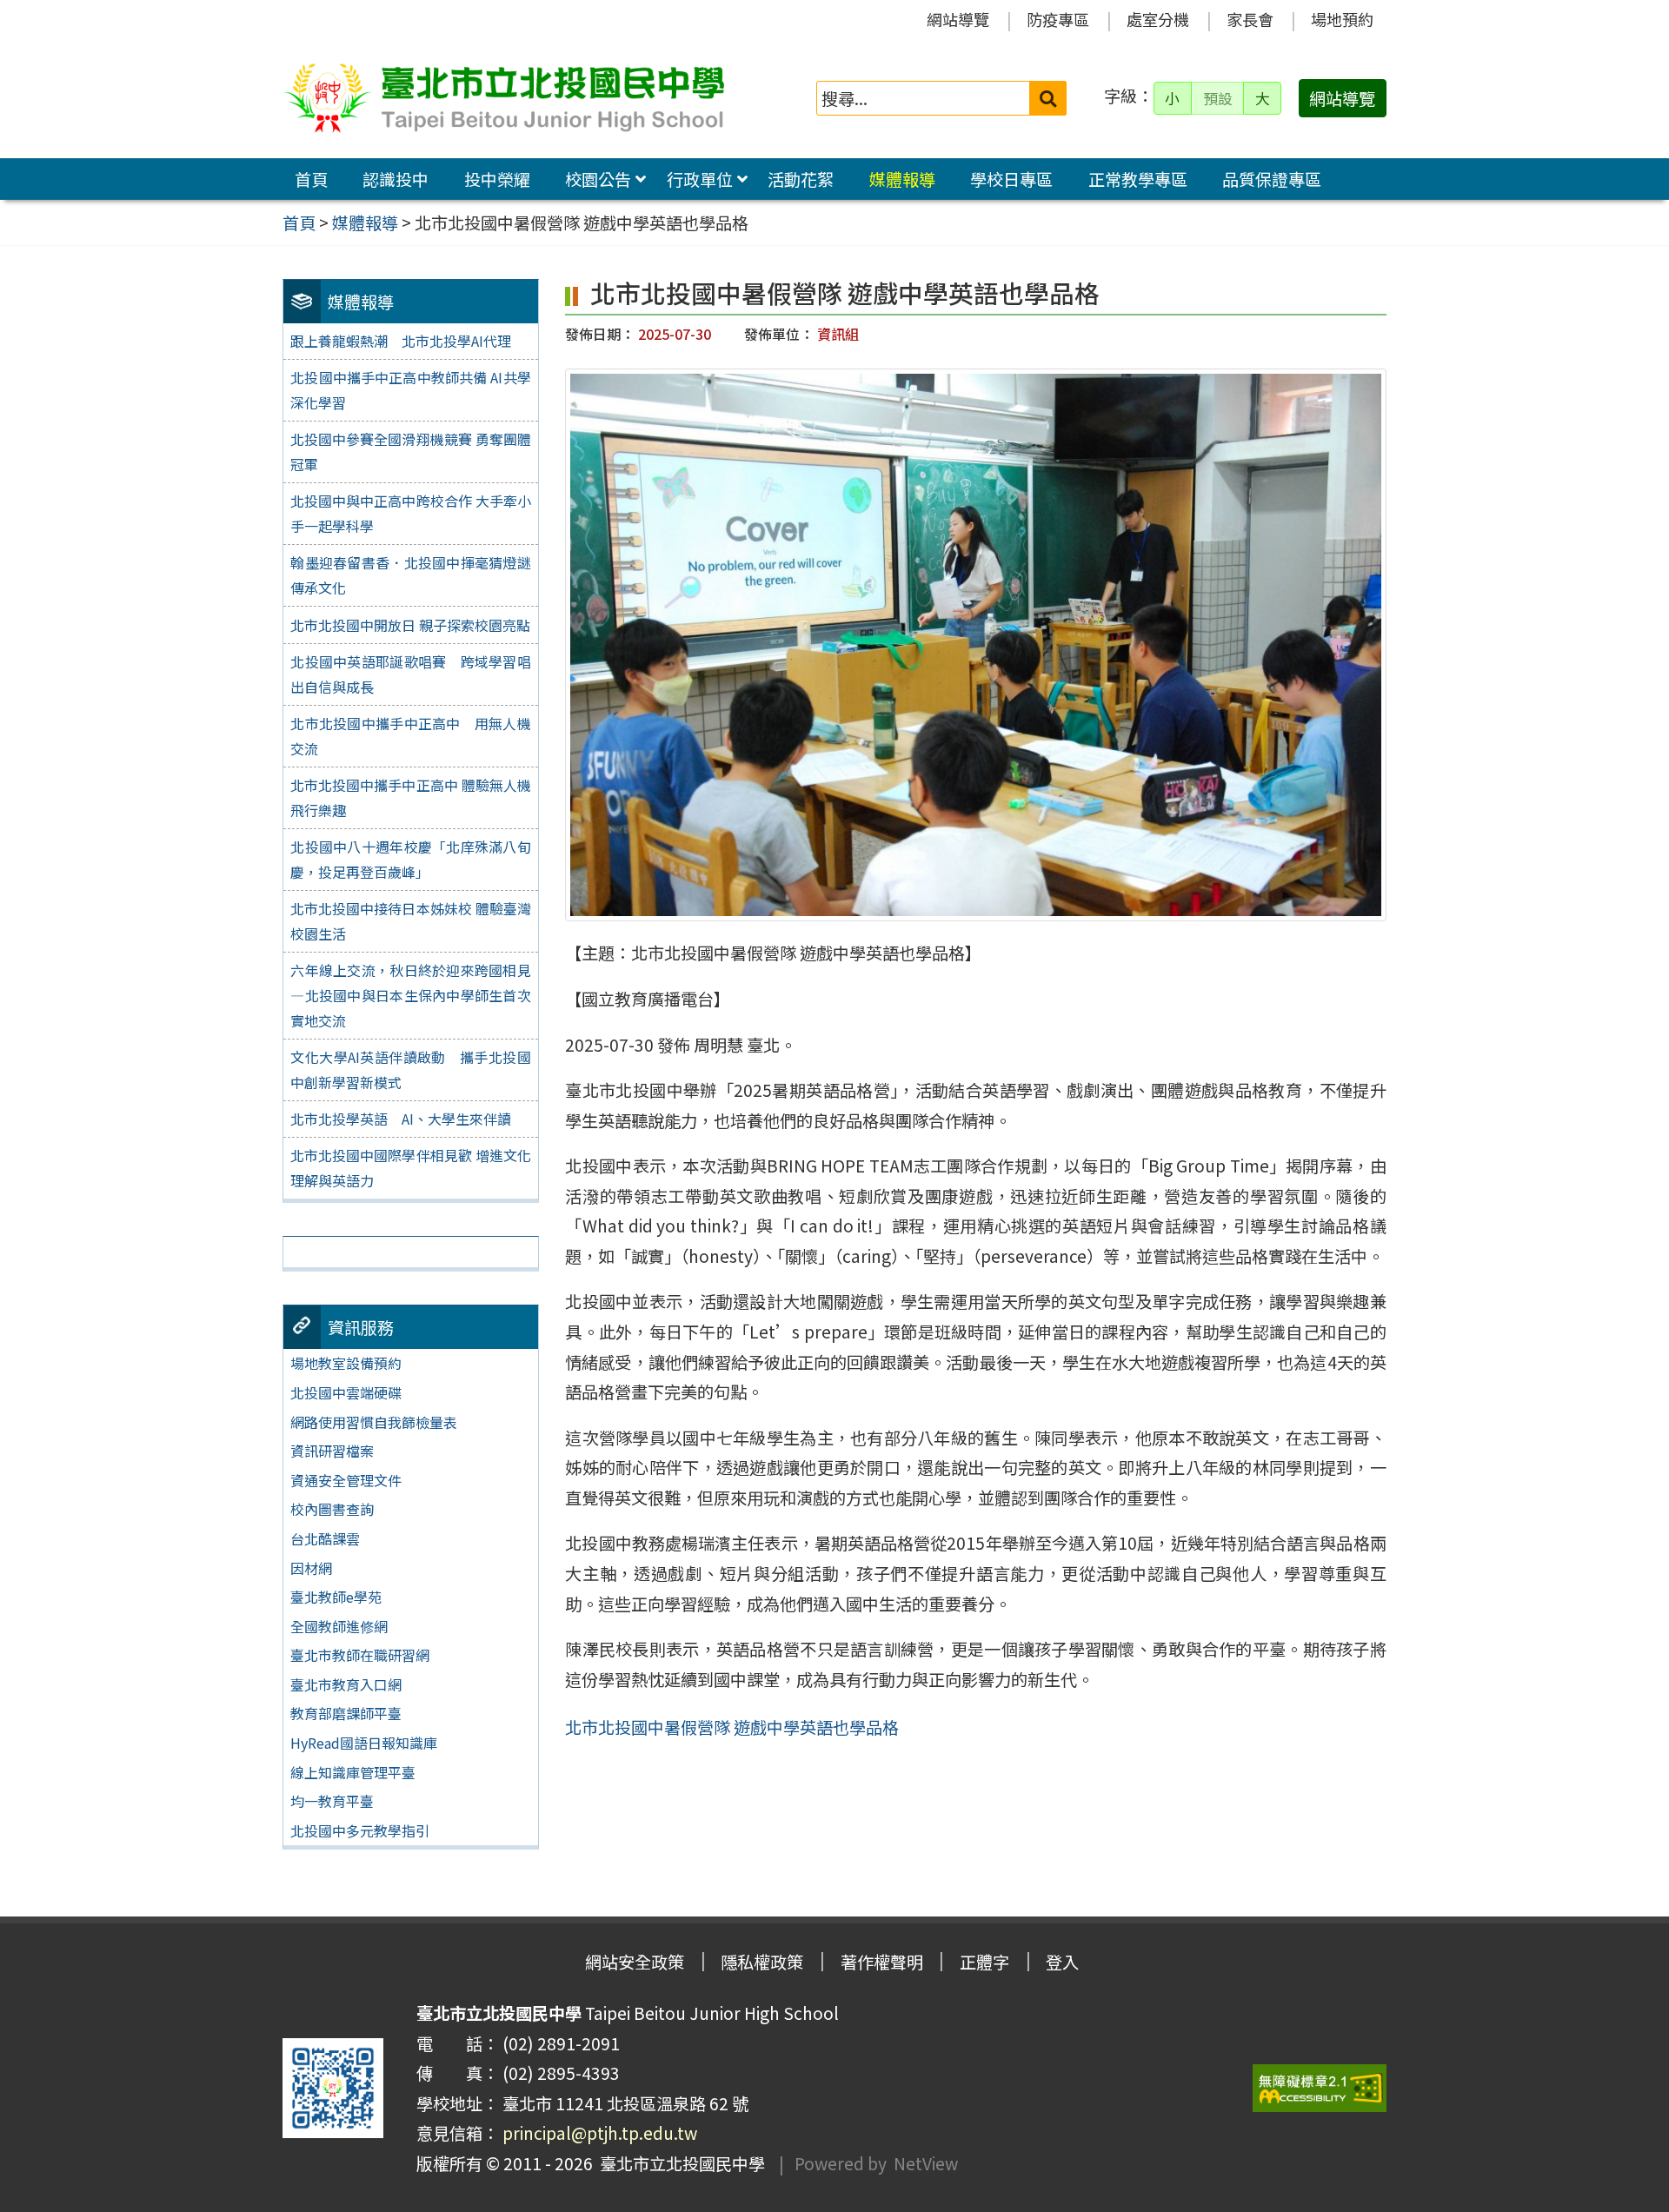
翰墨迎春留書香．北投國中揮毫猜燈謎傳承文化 (410, 575)
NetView (926, 2163)
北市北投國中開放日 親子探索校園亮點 (410, 625)
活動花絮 (801, 179)
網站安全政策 (635, 1962)
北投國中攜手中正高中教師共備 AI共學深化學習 (410, 390)
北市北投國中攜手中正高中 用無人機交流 (410, 736)
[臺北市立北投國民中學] (503, 98)
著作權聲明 (882, 1962)
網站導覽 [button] (1342, 98)
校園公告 (598, 179)
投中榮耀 (497, 179)
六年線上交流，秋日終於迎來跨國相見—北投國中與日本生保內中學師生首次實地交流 (410, 995)
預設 (1218, 98)
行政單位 (700, 179)
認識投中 (396, 179)
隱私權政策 (762, 1962)
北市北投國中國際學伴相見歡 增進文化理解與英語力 (410, 1168)
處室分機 (1158, 19)
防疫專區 (1058, 19)
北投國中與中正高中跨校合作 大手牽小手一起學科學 (410, 513)
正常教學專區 (1138, 179)
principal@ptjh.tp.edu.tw (600, 2133)
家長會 (1250, 19)
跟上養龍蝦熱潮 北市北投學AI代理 (401, 341)
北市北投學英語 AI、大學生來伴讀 (401, 1119)
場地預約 (1342, 19)
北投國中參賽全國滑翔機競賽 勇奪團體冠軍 (410, 452)
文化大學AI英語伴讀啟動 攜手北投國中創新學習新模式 (410, 1069)
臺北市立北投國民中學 (679, 2163)
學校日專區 (1011, 179)
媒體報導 (902, 179)
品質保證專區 (1272, 179)
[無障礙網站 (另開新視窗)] (1320, 2088)
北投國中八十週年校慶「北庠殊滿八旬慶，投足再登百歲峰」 (410, 859)
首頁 (311, 179)
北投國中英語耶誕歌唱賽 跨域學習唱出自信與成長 (410, 674)
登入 (1062, 1962)
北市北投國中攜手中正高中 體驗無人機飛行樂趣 (410, 797)
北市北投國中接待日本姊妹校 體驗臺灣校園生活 (410, 921)
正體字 (984, 1962)
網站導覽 (958, 19)
